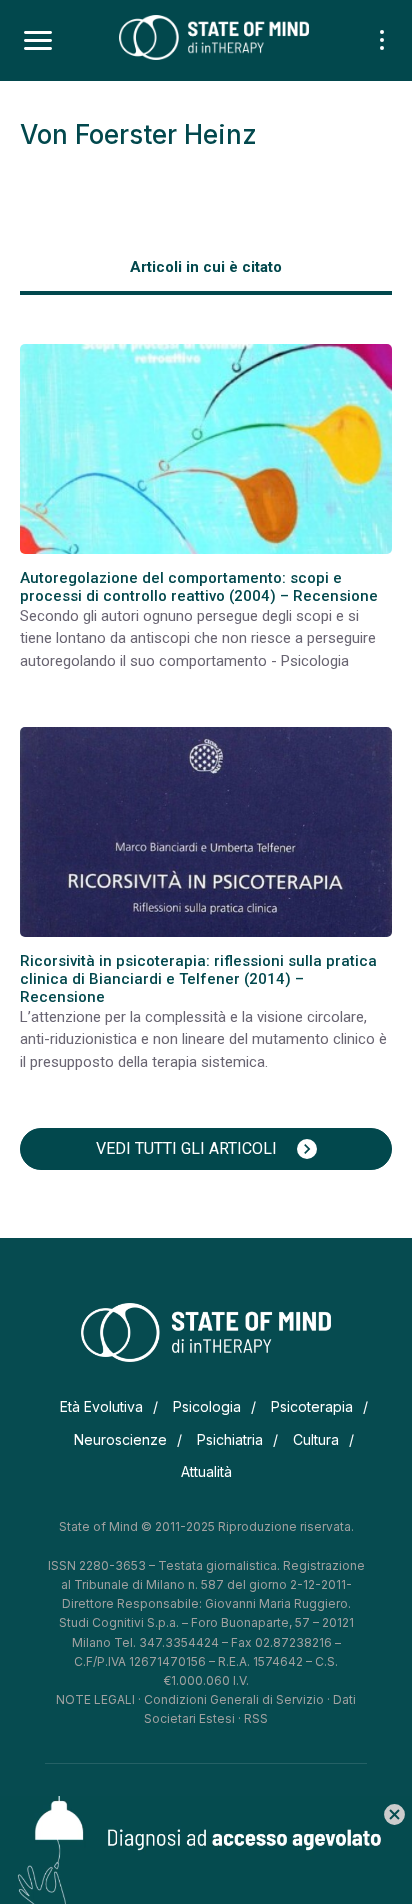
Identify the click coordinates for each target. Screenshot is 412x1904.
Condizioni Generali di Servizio (234, 1699)
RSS (256, 1718)
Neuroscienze (120, 1439)
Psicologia (207, 1406)
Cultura (316, 1439)
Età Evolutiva (101, 1406)
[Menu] (38, 41)
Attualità (206, 1471)
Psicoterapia (312, 1406)
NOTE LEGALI (95, 1699)
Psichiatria (230, 1439)
